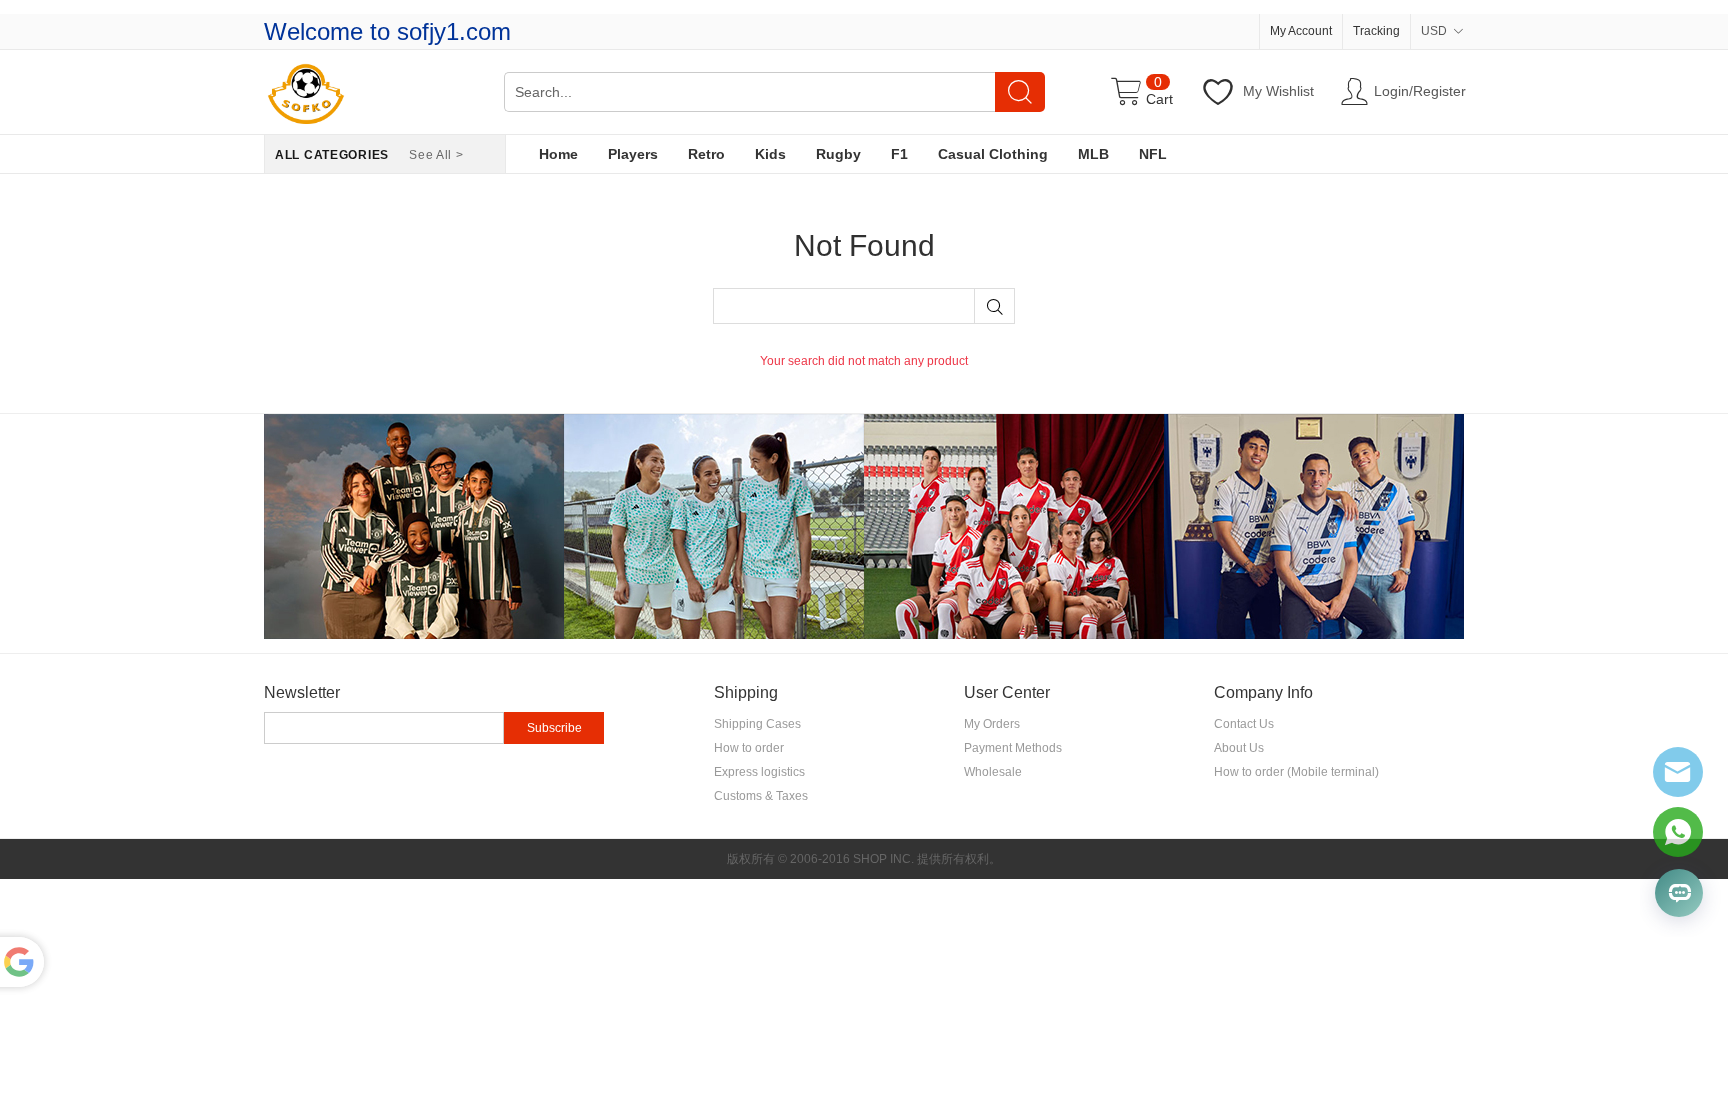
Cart (1159, 99)
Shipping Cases (757, 724)
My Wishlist (1278, 91)
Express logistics (759, 772)
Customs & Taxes (761, 796)
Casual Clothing (993, 154)
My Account (1301, 31)
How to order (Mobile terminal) (1296, 772)
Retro (706, 154)
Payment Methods (1013, 748)
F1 (899, 154)
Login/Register (1419, 91)
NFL (1153, 154)
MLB (1093, 154)
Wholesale (993, 772)
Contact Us (1244, 724)
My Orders (992, 724)
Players (633, 154)
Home (558, 154)
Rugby (838, 154)
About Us (1239, 748)
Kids (770, 154)
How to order (749, 748)
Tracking (1376, 31)
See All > (436, 155)
